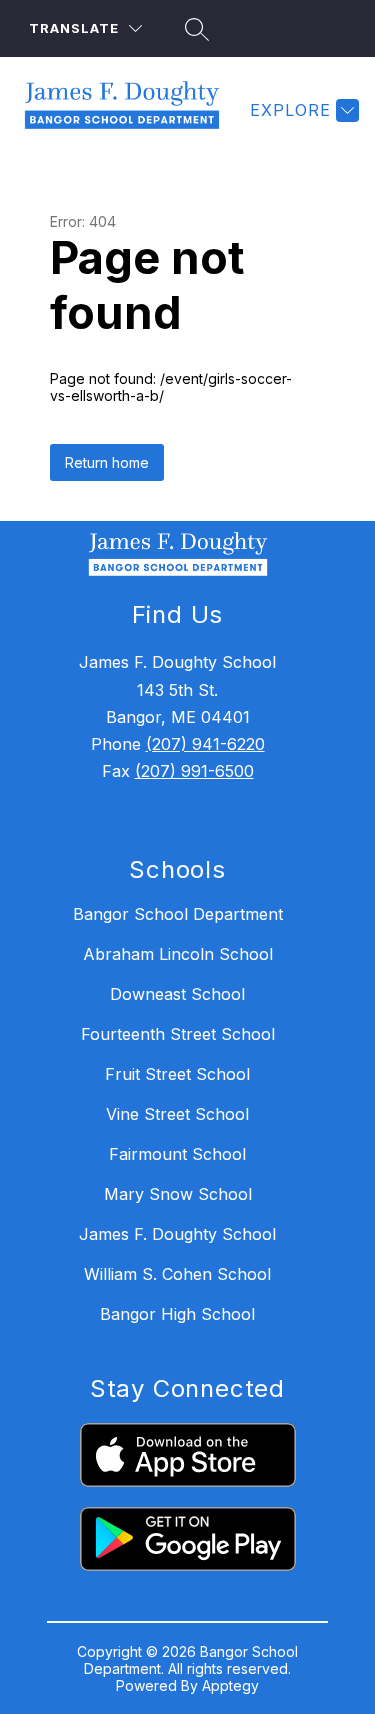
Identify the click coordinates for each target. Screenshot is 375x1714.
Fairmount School (177, 1154)
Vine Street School (177, 1114)
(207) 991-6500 (194, 771)
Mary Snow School (178, 1194)
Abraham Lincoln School (178, 954)
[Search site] (194, 29)
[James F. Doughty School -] (130, 110)
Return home (107, 462)
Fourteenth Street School (178, 1034)
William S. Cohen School (177, 1274)
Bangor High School (177, 1314)
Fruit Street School (177, 1074)
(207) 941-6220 (205, 744)
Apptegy (230, 1685)
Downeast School (177, 994)
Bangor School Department (178, 914)
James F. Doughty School (177, 1234)
